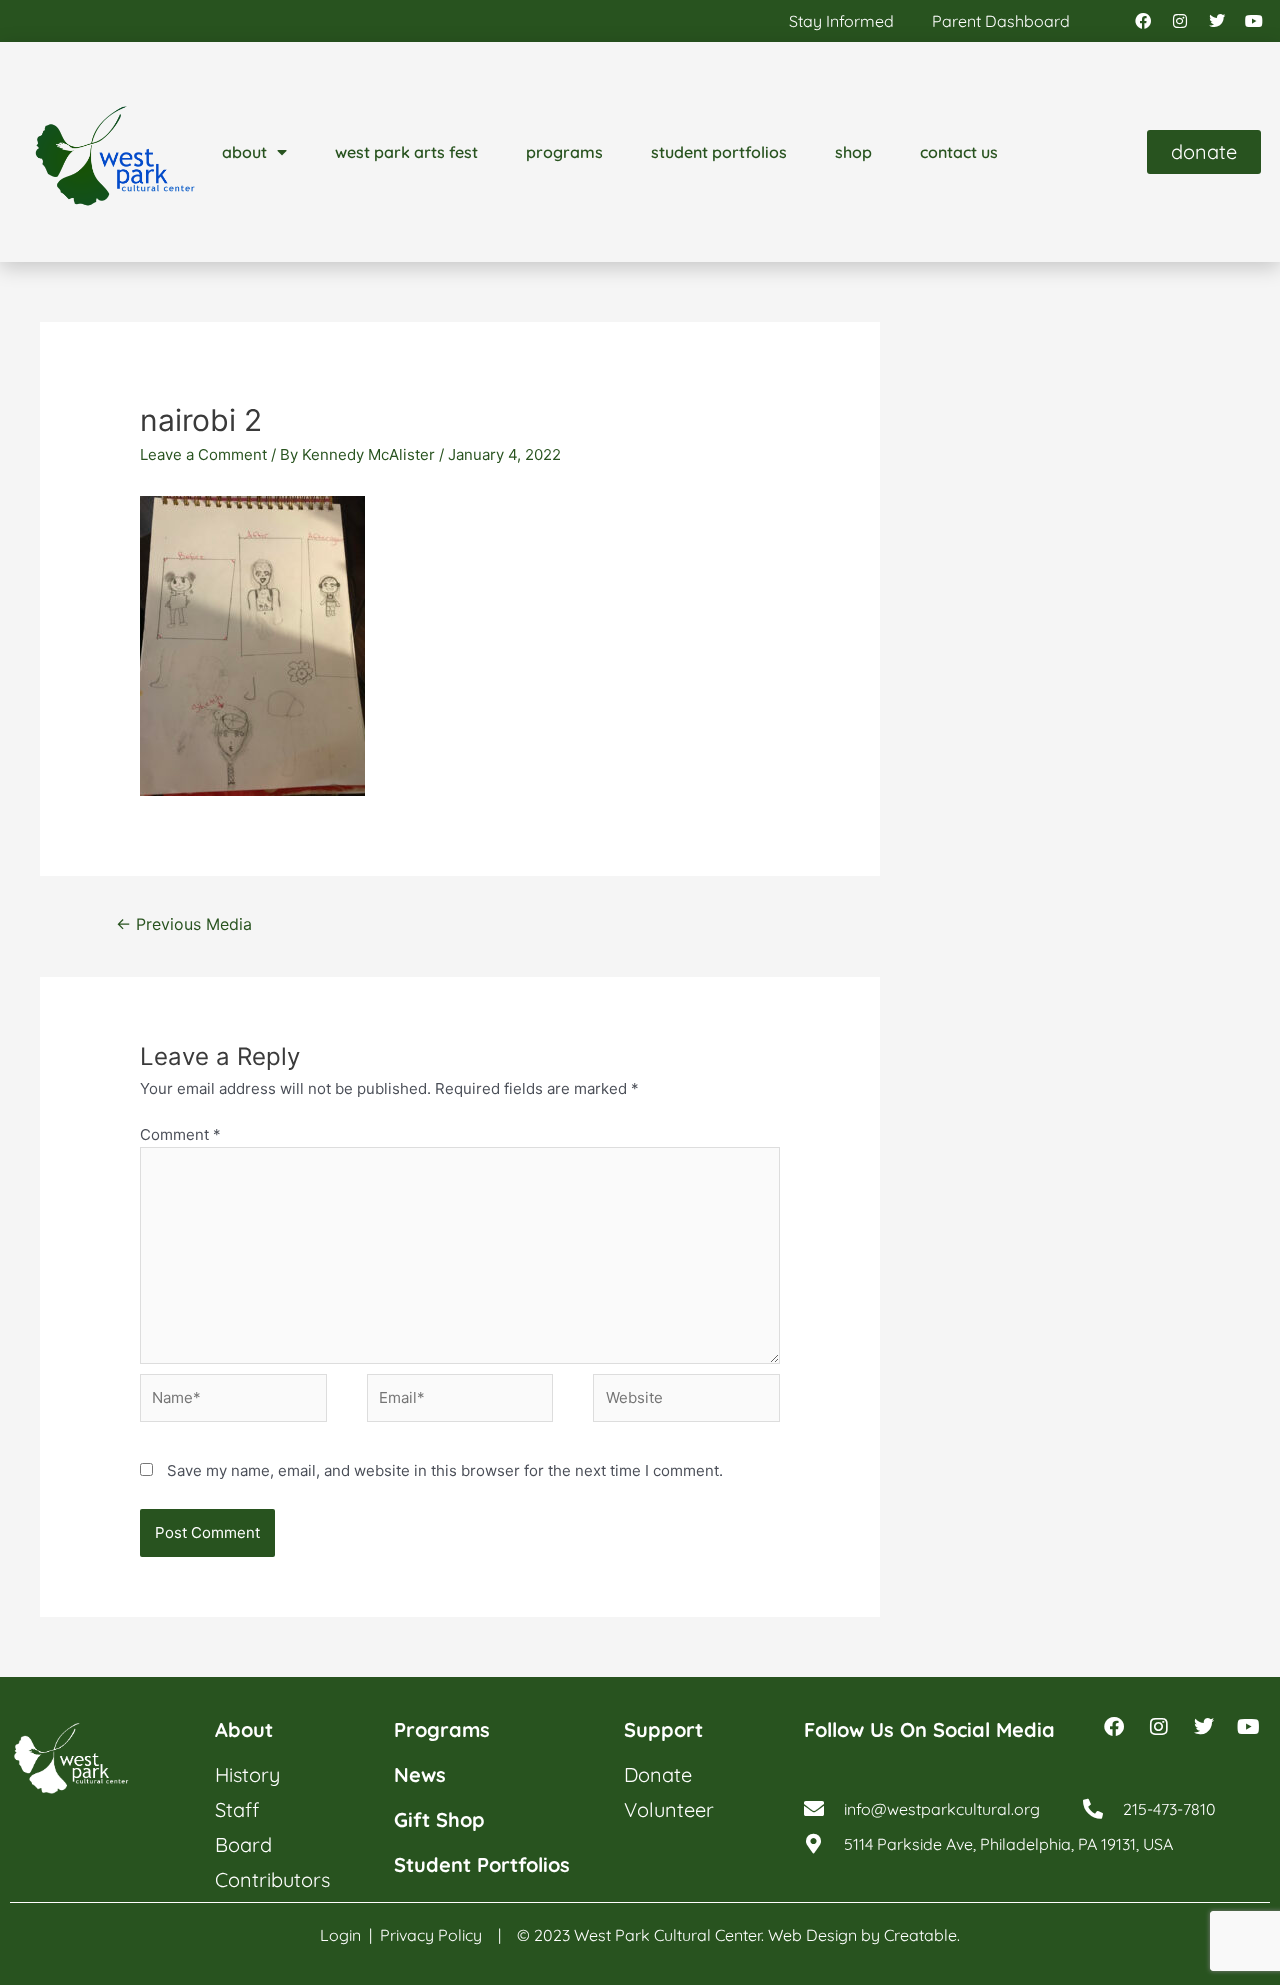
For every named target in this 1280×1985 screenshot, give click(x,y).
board (243, 1844)
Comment (180, 1134)
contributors (272, 1879)
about (244, 152)
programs (564, 152)
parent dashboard (1001, 21)
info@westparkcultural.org (942, 1809)
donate (658, 1774)
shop (853, 152)
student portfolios (719, 152)
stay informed (841, 21)
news (420, 1774)
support (663, 1729)
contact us (959, 152)
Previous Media (184, 924)
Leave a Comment (203, 454)
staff (237, 1809)
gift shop (439, 1819)
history (247, 1774)
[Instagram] (1180, 21)
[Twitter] (1217, 21)
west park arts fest (406, 152)
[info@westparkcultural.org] (814, 1809)
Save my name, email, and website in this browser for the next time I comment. (445, 1470)
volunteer (669, 1809)
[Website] (686, 1401)
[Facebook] (1143, 21)
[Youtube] (1254, 21)
